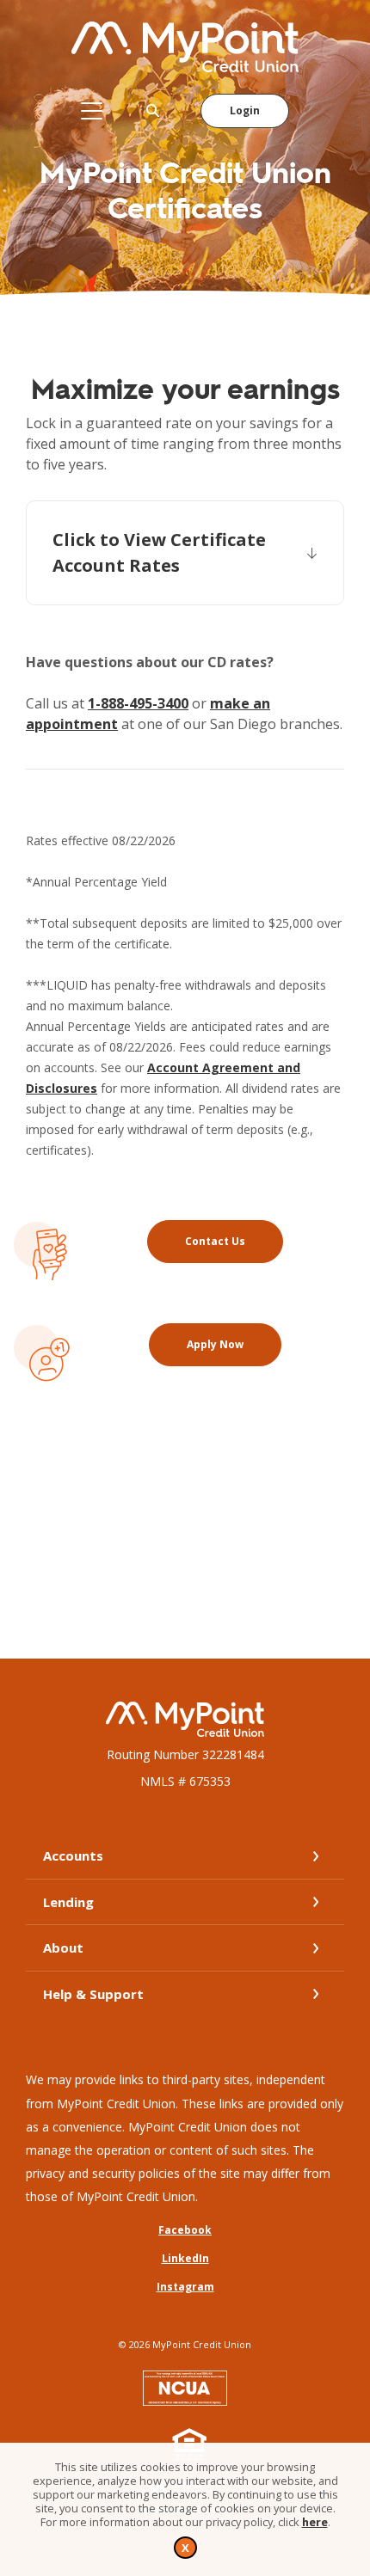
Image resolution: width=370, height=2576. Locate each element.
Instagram (185, 2287)
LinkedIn (185, 2258)
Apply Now (234, 1344)
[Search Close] (153, 110)
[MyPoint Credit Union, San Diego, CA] (185, 47)
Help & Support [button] (93, 1994)
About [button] (63, 1947)
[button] (185, 553)
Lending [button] (68, 1902)
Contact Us (234, 1241)
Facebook (185, 2230)
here (315, 2522)
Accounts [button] (73, 1855)
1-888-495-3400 (138, 703)
